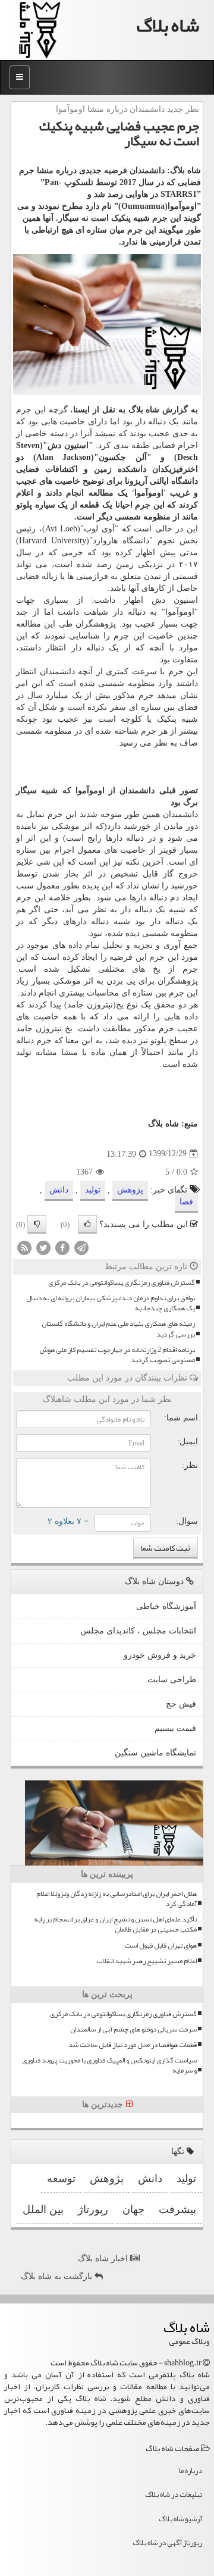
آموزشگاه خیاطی (166, 1606)
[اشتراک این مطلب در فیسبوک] (62, 1247)
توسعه (61, 2179)
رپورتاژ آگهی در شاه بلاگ (167, 2543)
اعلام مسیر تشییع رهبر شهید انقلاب (147, 1961)
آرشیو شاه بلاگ (180, 2519)
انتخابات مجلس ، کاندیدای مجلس (138, 1631)
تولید (93, 1190)
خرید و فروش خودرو (160, 1655)
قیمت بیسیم (175, 1728)
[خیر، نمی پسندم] (37, 1224)
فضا (186, 1202)
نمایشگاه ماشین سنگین (155, 1753)
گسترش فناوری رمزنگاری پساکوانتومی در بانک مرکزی (122, 1283)
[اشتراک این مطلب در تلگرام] (81, 1247)
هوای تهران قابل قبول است (161, 1946)
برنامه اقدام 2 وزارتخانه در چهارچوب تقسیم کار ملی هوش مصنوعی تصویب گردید (117, 1355)
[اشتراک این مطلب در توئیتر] (43, 1247)
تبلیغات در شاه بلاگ (174, 2494)
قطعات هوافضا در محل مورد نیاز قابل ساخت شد (133, 2045)
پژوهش (130, 1190)
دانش (59, 1190)
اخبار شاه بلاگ (104, 2259)
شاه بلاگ (168, 25)
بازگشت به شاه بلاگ (58, 2276)
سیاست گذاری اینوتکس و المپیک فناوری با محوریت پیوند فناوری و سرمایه (109, 2065)
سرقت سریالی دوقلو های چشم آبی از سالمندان (133, 2029)
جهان (133, 2209)
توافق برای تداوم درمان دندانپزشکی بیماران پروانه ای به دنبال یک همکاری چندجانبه (111, 1303)
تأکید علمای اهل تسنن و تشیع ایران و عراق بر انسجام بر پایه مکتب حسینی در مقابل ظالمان (115, 1924)
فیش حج (181, 1704)
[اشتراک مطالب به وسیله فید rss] (24, 1247)
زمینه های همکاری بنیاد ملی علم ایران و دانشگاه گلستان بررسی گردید (118, 1329)
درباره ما (191, 2471)
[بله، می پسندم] (87, 1224)
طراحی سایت (172, 1680)
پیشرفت (177, 2209)
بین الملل (43, 2209)
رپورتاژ (93, 2209)
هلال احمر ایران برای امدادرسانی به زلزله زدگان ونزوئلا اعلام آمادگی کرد (117, 1899)
